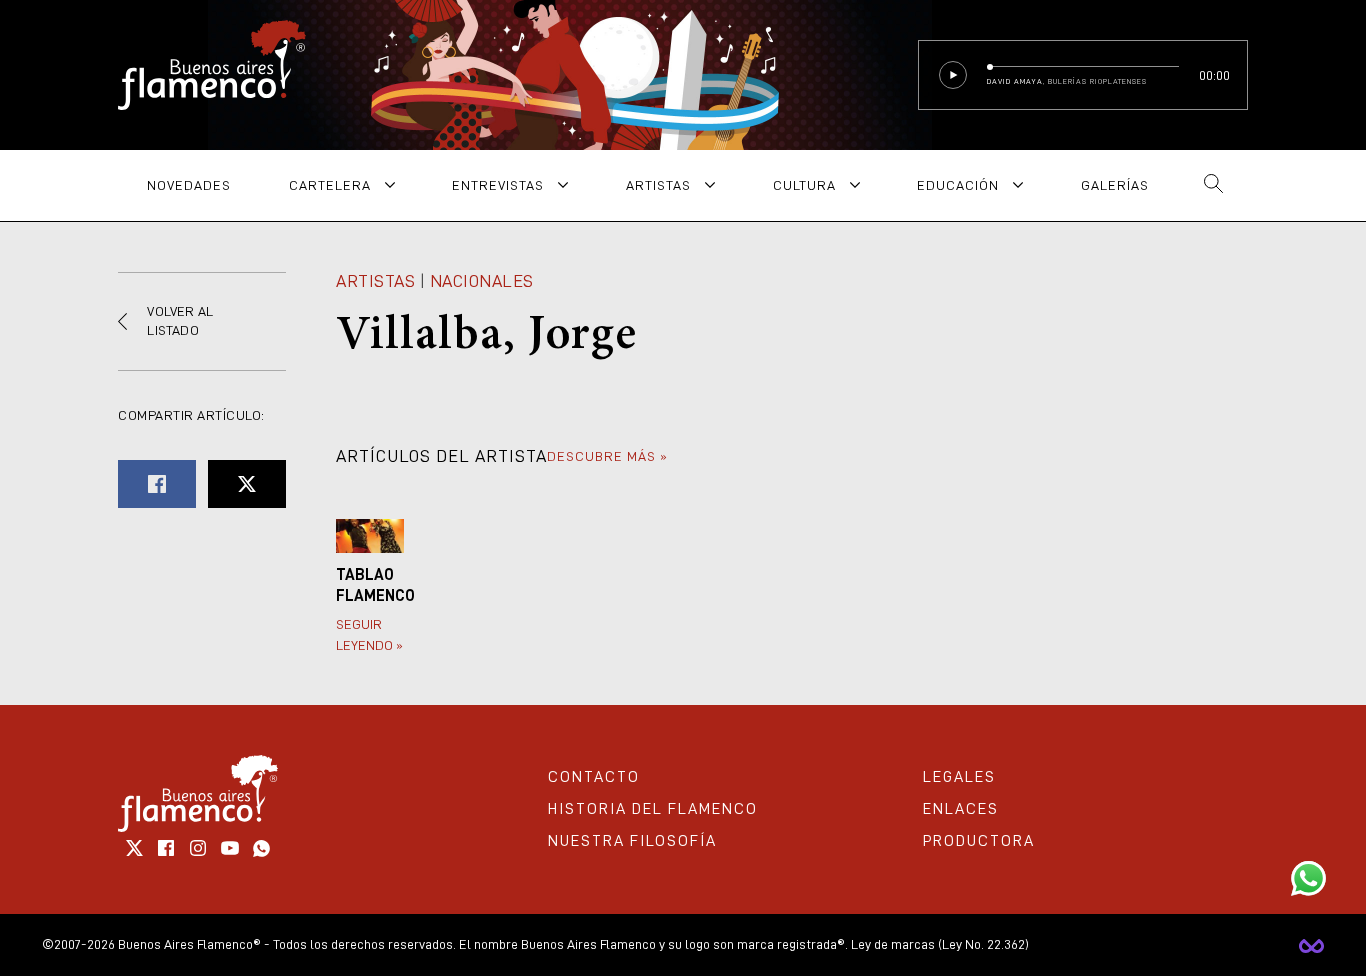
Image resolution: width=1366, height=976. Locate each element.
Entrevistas (498, 185)
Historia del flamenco (653, 809)
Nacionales (482, 281)
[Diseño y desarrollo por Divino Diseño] (1311, 945)
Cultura (804, 185)
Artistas (658, 185)
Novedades (189, 185)
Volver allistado (180, 321)
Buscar (1213, 185)
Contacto (594, 777)
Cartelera (330, 185)
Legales (959, 777)
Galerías (1115, 185)
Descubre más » (607, 456)
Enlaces (961, 809)
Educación (958, 185)
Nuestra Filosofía (632, 841)
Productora (979, 841)
